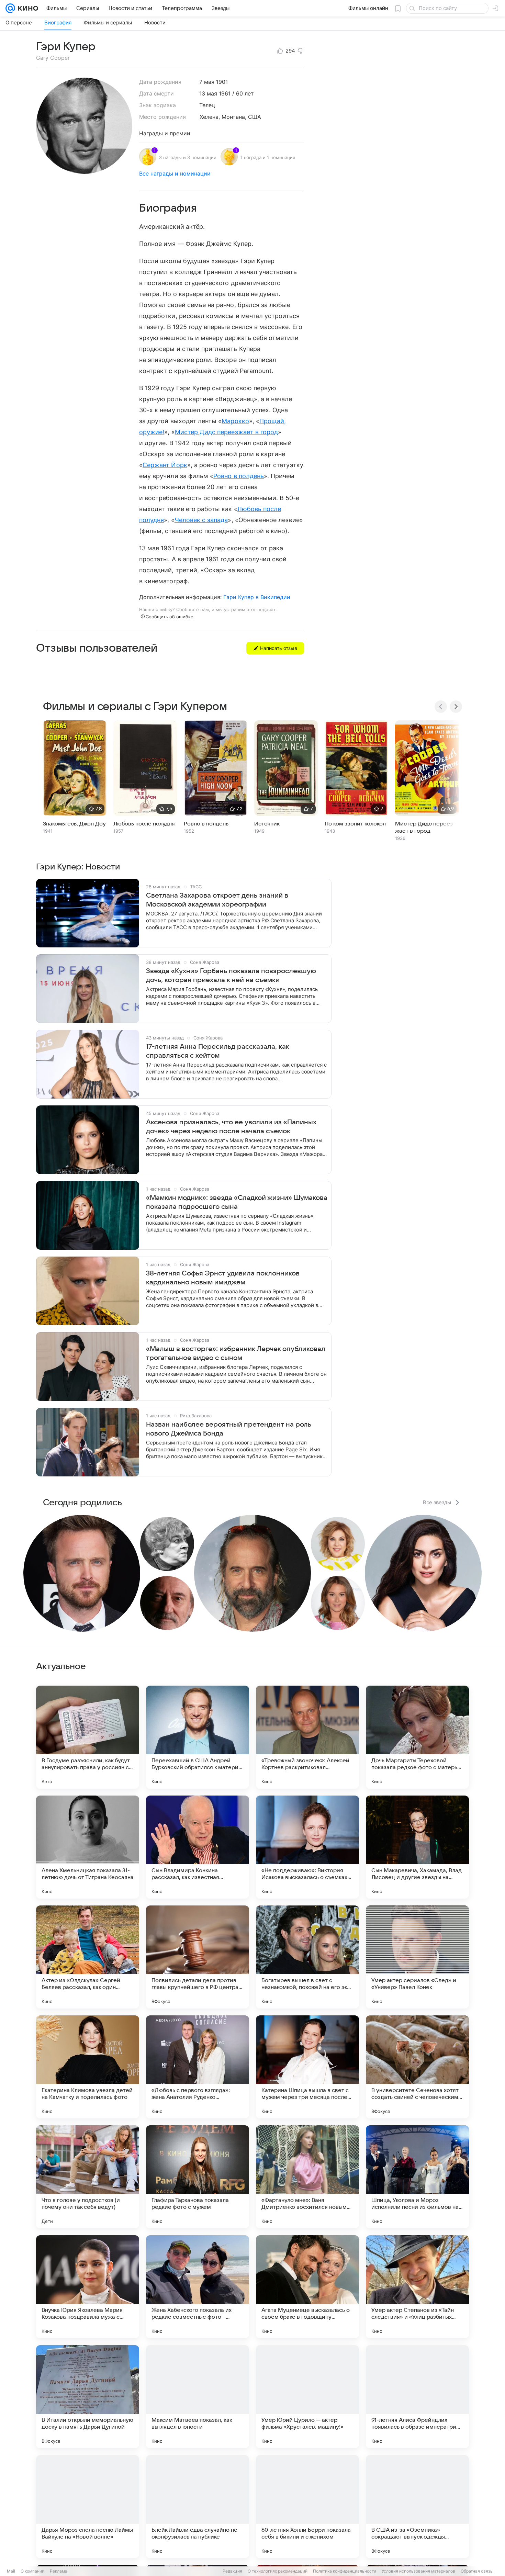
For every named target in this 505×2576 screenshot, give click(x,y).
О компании (32, 2571)
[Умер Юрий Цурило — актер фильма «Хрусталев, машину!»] (307, 2397)
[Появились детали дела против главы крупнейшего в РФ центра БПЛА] (198, 1957)
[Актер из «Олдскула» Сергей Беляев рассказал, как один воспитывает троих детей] (88, 1957)
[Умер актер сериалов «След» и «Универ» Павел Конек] (417, 1957)
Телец (207, 105)
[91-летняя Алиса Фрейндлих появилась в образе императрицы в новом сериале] (417, 2397)
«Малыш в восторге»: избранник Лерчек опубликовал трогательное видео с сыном (236, 1353)
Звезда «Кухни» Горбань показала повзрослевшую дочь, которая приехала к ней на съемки (231, 976)
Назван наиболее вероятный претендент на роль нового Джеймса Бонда (229, 1429)
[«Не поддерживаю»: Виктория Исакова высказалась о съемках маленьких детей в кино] (307, 1847)
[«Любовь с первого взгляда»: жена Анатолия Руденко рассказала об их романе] (198, 2067)
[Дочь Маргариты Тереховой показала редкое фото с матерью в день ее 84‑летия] (417, 1737)
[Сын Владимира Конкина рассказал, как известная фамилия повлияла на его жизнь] (198, 1847)
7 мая (207, 82)
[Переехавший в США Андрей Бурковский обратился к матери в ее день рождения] (198, 1737)
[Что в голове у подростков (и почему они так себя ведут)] (88, 2177)
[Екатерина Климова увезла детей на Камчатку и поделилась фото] (88, 2067)
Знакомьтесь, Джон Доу (74, 824)
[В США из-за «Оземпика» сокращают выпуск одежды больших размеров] (417, 2507)
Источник (267, 824)
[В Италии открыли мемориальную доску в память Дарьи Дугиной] (88, 2397)
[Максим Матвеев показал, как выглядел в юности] (198, 2397)
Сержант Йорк (165, 465)
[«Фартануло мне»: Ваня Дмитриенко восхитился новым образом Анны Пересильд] (307, 2177)
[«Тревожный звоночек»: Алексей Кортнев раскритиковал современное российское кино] (307, 1737)
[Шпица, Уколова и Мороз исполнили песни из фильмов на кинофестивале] (417, 2177)
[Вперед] (456, 707)
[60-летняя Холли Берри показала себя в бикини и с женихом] (307, 2507)
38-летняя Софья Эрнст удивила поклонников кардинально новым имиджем (223, 1278)
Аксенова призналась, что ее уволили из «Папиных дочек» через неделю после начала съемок (231, 1127)
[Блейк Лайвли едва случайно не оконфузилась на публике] (198, 2507)
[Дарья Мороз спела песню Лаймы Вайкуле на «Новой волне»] (88, 2507)
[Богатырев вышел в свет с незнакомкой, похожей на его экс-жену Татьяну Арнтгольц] (307, 1957)
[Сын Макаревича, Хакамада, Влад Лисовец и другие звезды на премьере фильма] (417, 1847)
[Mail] (10, 8)
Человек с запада (201, 520)
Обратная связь (477, 2571)
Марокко (235, 421)
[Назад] (441, 707)
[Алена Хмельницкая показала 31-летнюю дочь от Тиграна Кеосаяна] (88, 1847)
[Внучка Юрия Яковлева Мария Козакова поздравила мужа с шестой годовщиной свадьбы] (88, 2287)
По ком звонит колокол (355, 824)
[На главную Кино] (27, 8)
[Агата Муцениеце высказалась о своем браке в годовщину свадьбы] (307, 2287)
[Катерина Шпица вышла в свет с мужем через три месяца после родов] (307, 2067)
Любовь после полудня (144, 824)
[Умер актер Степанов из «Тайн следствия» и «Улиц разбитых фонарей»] (417, 2287)
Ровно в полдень (239, 476)
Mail (11, 2571)
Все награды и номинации (175, 173)
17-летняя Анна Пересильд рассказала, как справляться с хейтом (217, 1051)
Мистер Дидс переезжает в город (227, 432)
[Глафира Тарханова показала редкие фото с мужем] (198, 2177)
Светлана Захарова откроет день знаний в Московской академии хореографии (217, 900)
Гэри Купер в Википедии (257, 597)
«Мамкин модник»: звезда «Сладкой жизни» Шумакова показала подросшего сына (237, 1202)
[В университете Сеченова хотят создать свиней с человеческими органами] (417, 2067)
